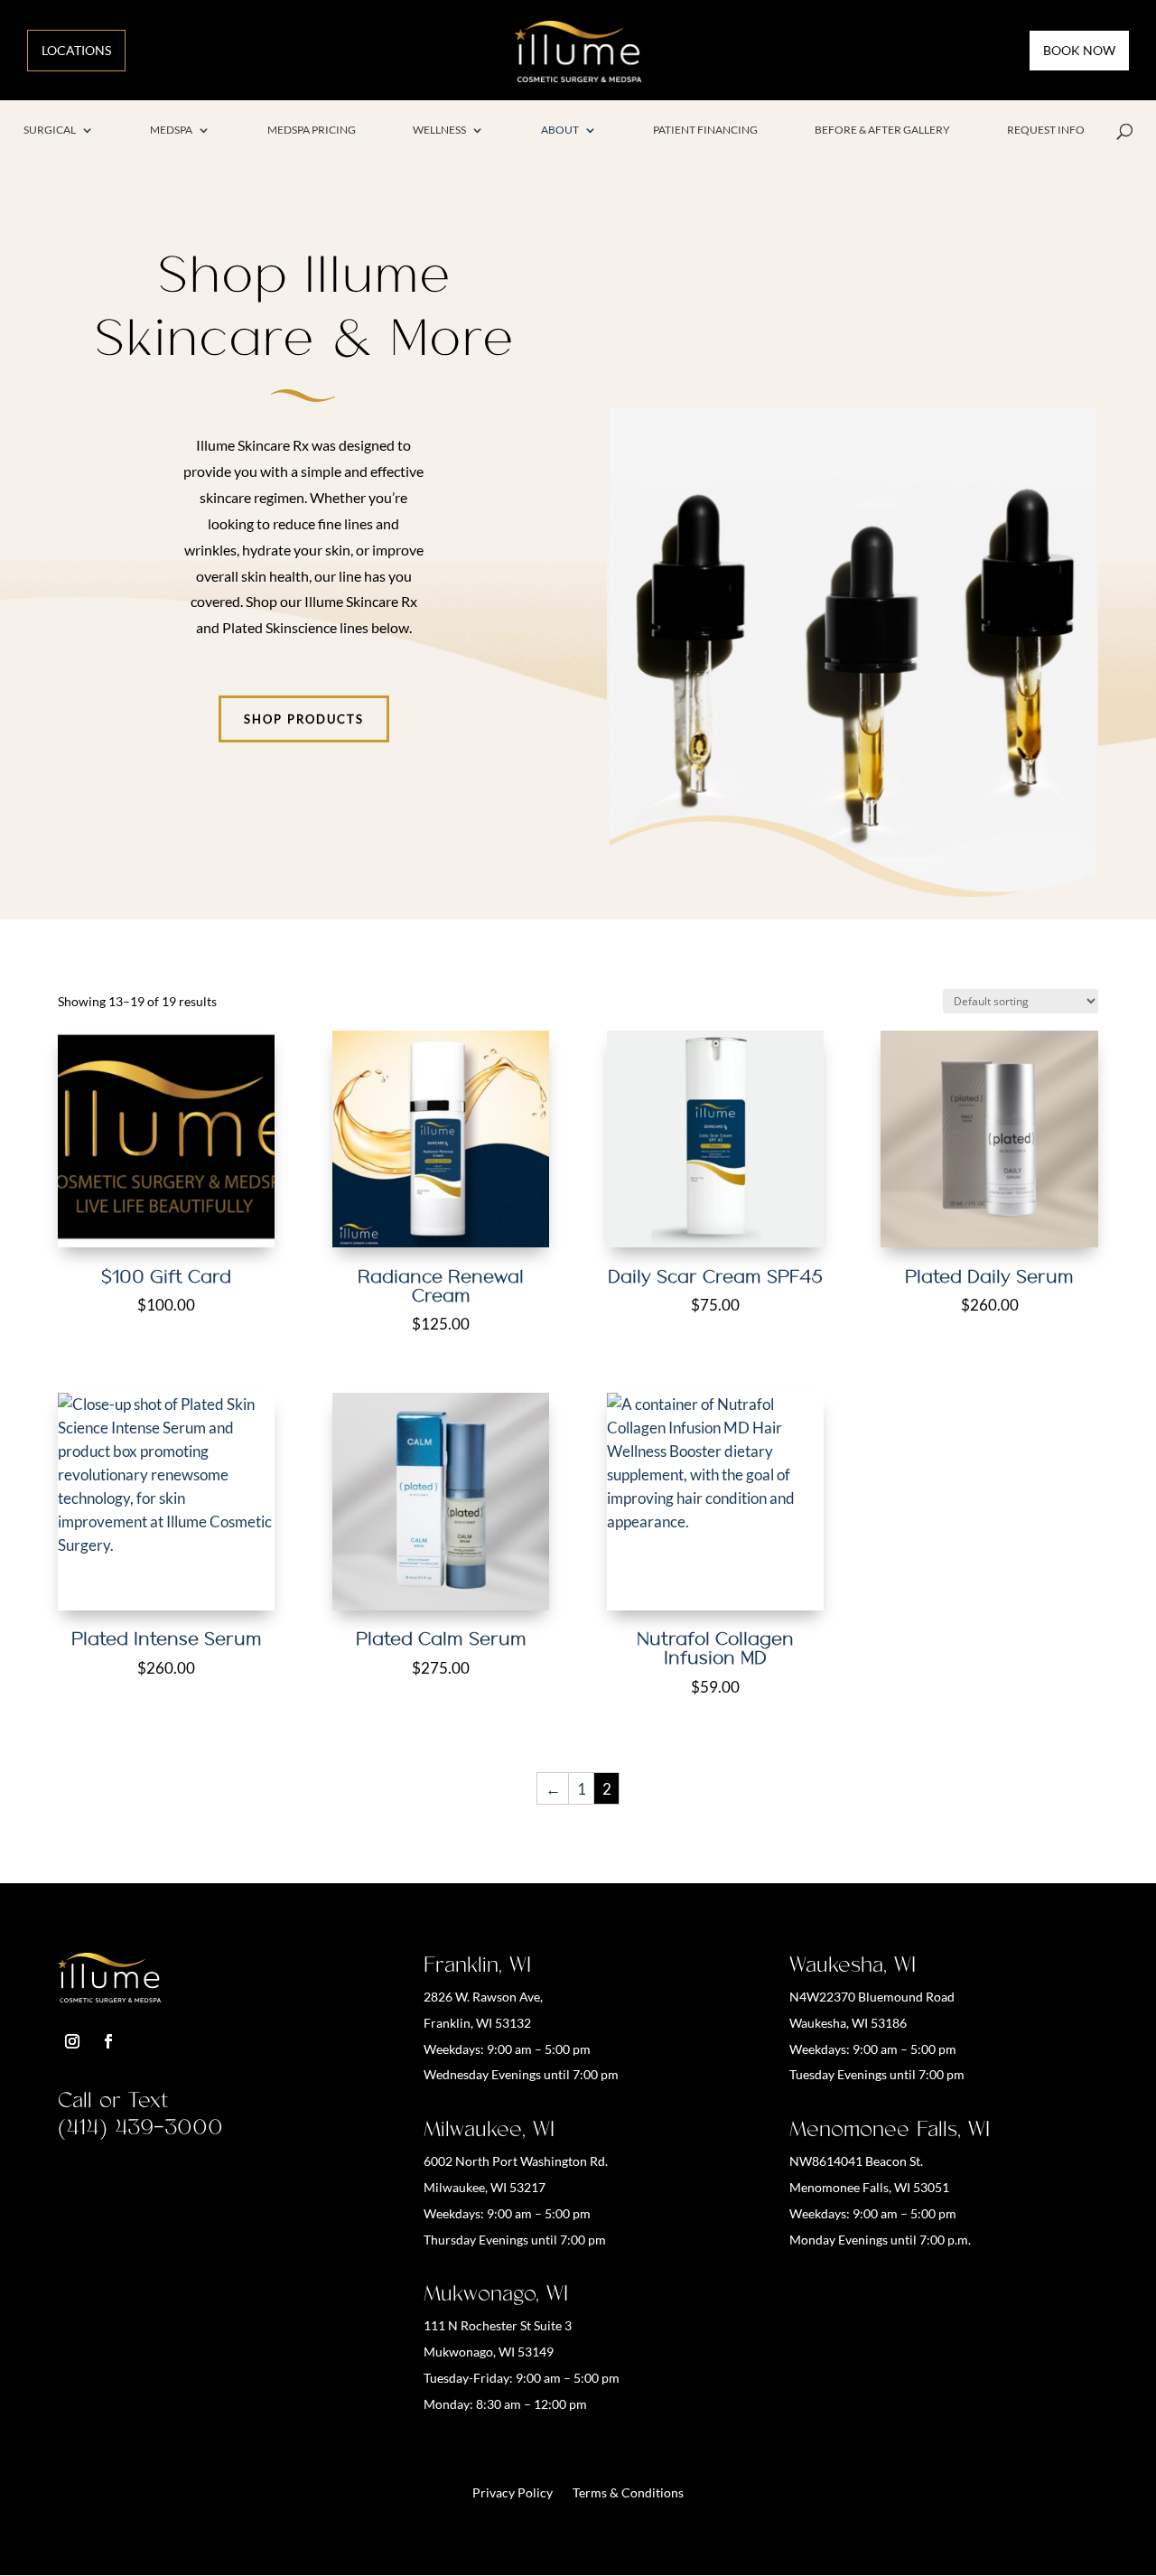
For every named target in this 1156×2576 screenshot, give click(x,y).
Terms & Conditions (628, 2493)
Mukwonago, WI (496, 2293)
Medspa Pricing (312, 129)
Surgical (50, 129)
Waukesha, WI (853, 1965)
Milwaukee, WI (489, 2129)
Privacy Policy (513, 2493)
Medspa (171, 129)
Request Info (1046, 129)
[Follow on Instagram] (72, 2041)
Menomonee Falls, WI (890, 2129)
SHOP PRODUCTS (304, 719)
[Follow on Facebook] (108, 2041)
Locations (76, 50)
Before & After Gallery (882, 129)
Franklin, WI (477, 1965)
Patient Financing (705, 129)
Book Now (1079, 50)
